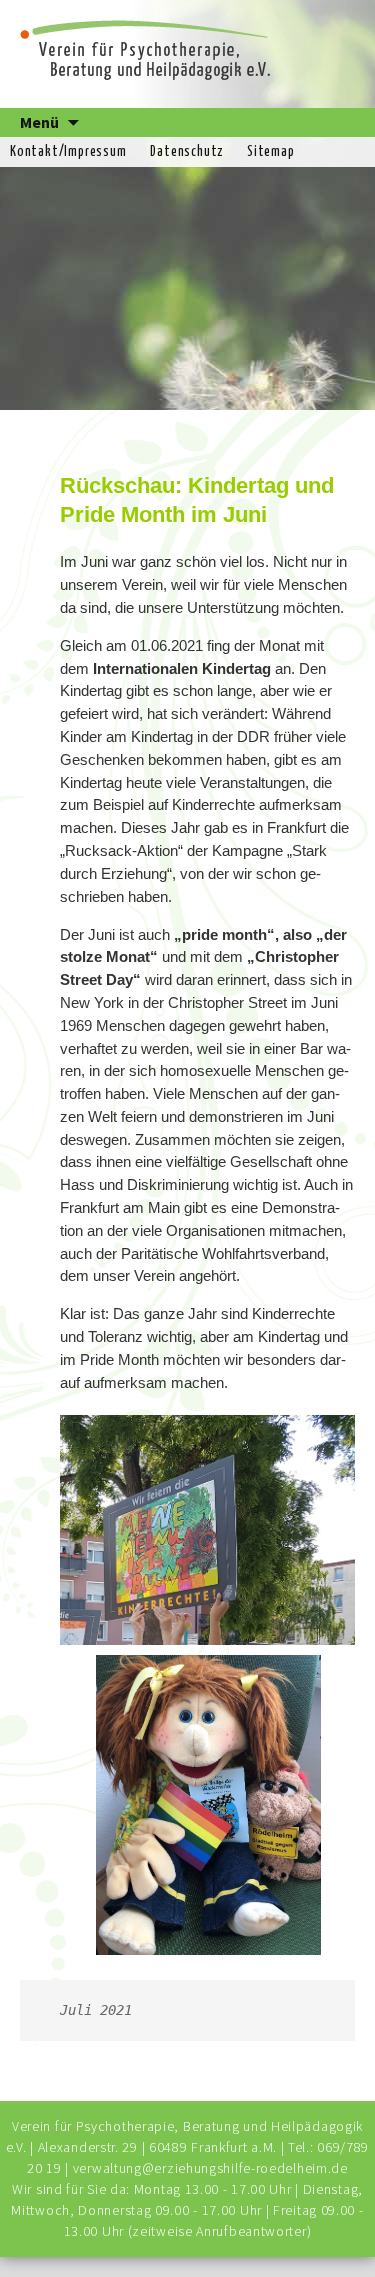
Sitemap (271, 152)
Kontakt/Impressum (68, 152)
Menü (39, 122)
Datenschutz (186, 152)
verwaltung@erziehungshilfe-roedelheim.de (210, 2168)
